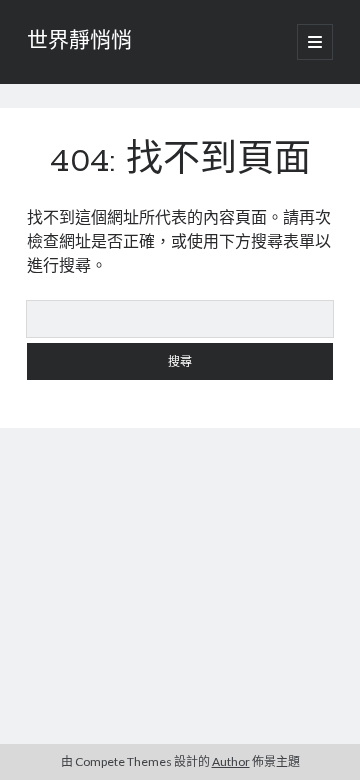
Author (231, 761)
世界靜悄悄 (79, 42)
